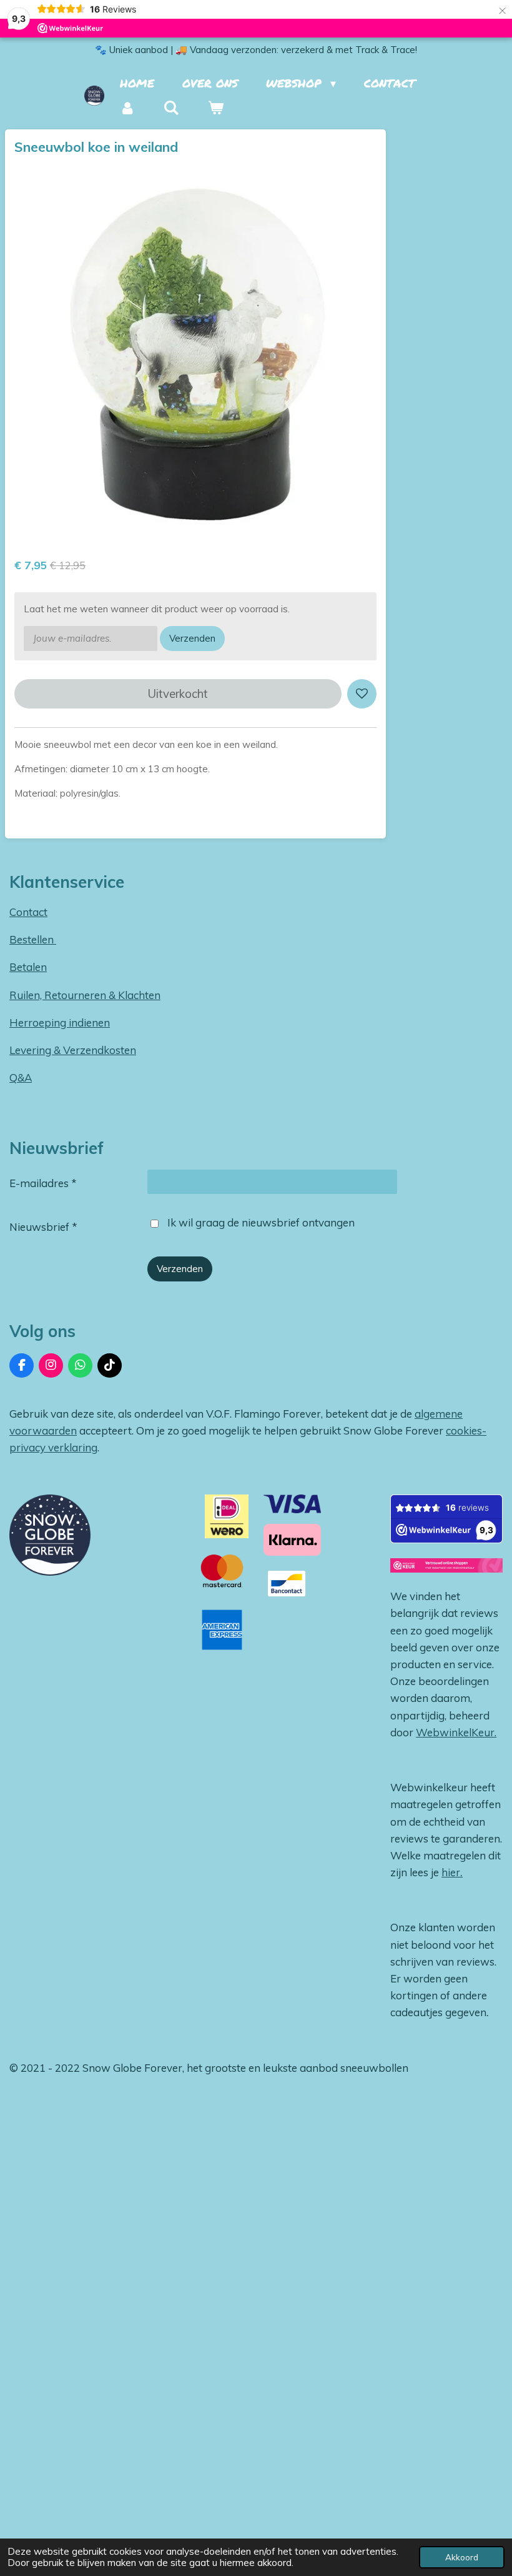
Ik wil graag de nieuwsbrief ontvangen (261, 1222)
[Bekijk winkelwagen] (215, 108)
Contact (28, 912)
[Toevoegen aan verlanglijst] (362, 694)
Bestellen (33, 939)
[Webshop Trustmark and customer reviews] (446, 1568)
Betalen (28, 967)
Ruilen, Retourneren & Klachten (85, 995)
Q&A (21, 1077)
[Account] (128, 108)
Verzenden (192, 638)
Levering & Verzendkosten (73, 1050)
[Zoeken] (171, 108)
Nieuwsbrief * (43, 1227)
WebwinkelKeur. (456, 1732)
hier (451, 1872)
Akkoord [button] (462, 2557)
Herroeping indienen (60, 1022)
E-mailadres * (43, 1183)
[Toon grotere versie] (50, 1535)
